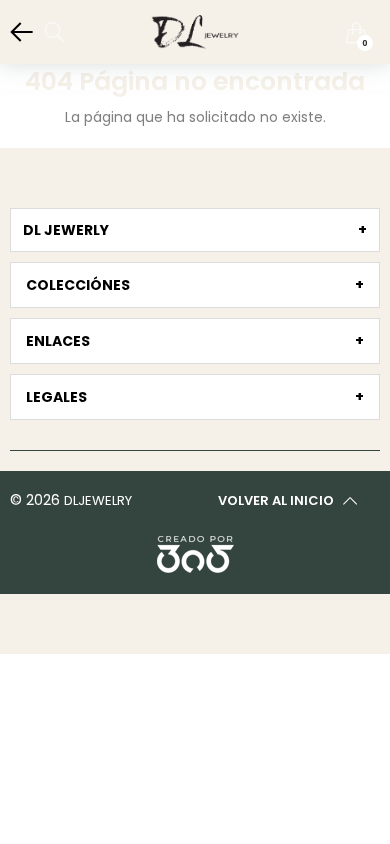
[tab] (195, 230)
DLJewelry (98, 500)
